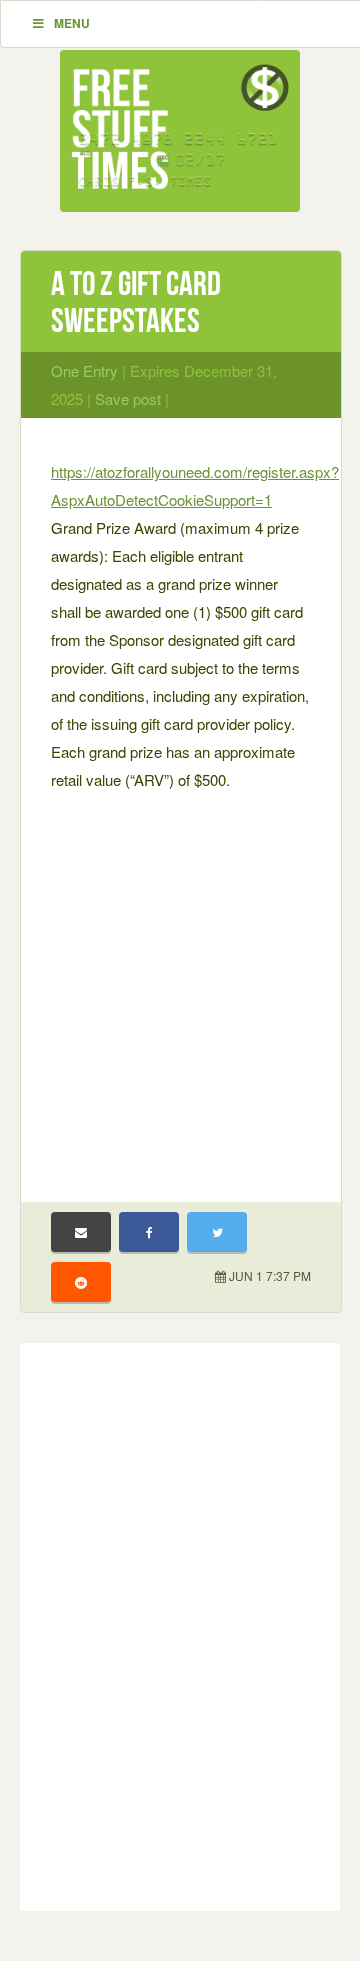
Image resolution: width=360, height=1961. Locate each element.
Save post (128, 398)
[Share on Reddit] (81, 1282)
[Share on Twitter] (217, 1232)
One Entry (84, 370)
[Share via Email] (81, 1232)
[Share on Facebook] (149, 1232)
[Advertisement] (180, 984)
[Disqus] (180, 1623)
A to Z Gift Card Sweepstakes (136, 302)
